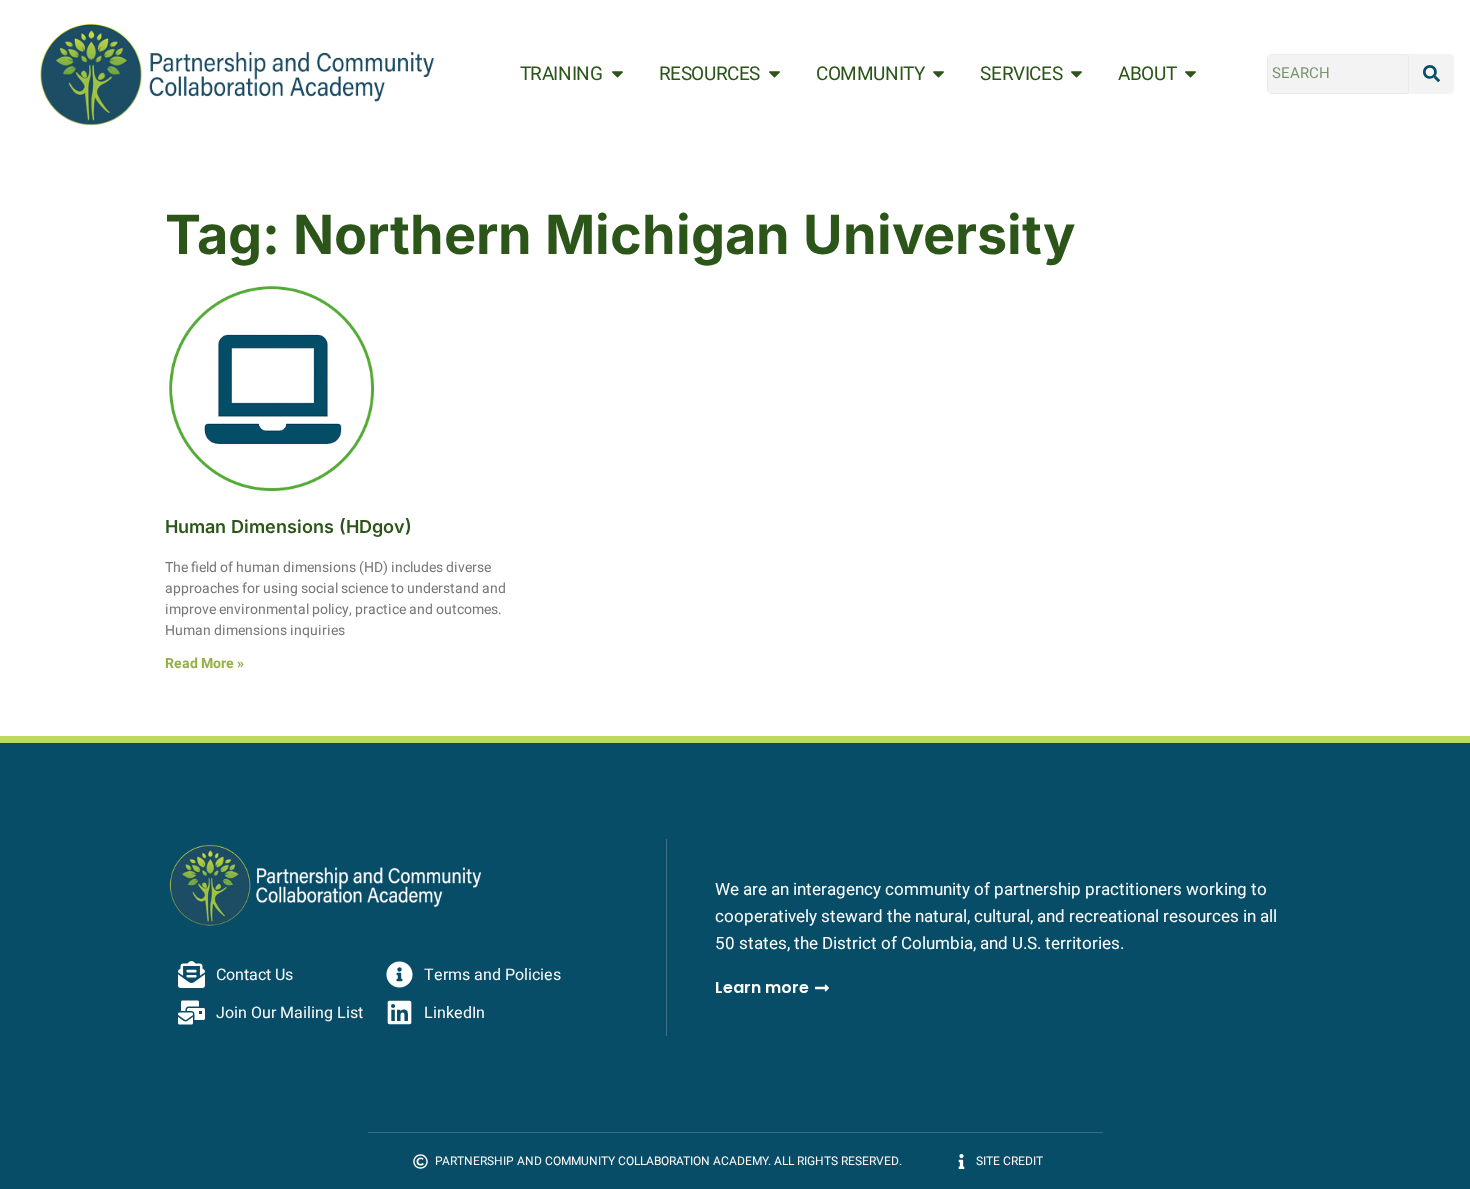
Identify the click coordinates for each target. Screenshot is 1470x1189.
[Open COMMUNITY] (938, 74)
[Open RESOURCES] (774, 74)
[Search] (1432, 74)
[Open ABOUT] (1190, 74)
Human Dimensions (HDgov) (288, 526)
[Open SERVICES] (1076, 74)
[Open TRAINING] (617, 74)
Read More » (204, 663)
